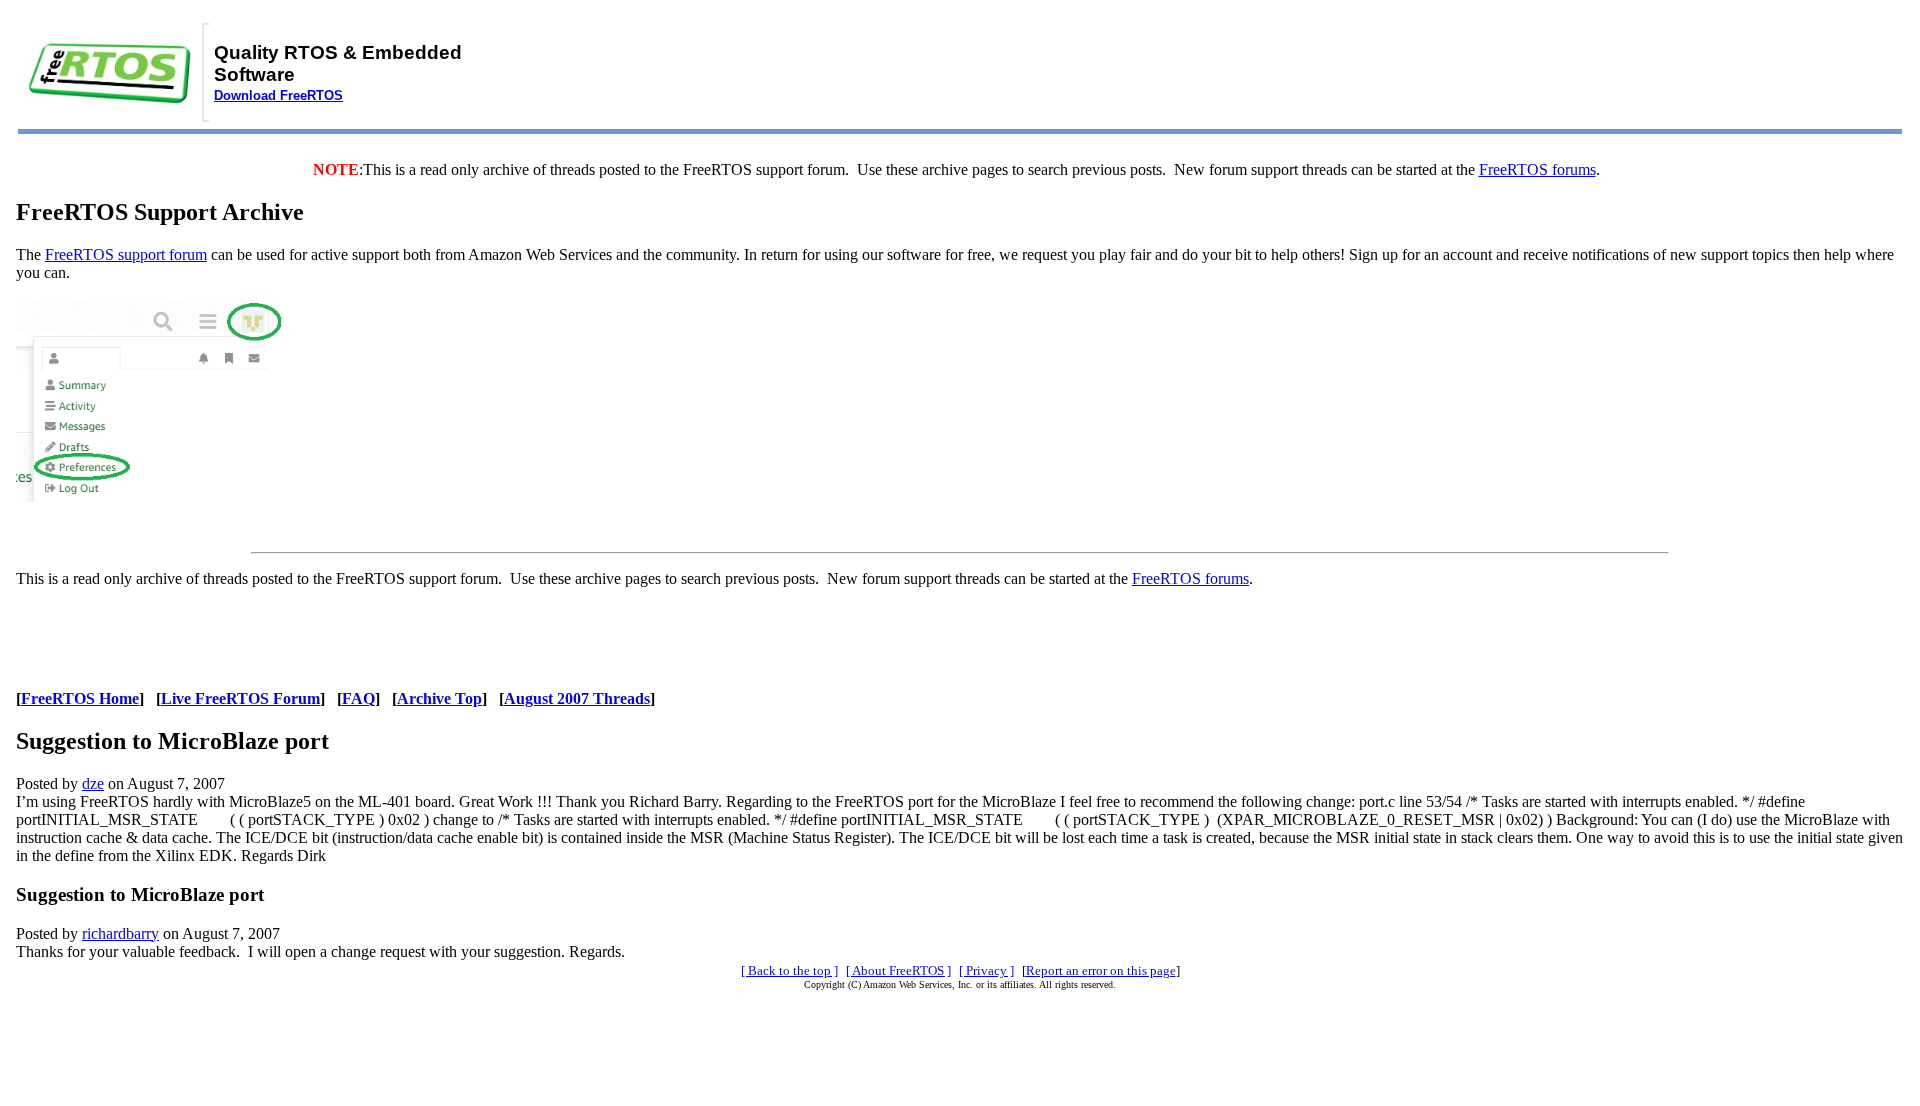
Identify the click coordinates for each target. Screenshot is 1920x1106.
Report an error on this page (1101, 970)
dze (93, 783)
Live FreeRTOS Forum (240, 698)
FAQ (358, 698)
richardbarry (120, 933)
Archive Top (439, 698)
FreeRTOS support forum (126, 254)
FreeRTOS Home (80, 698)
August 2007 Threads (577, 698)
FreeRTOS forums (1537, 169)
